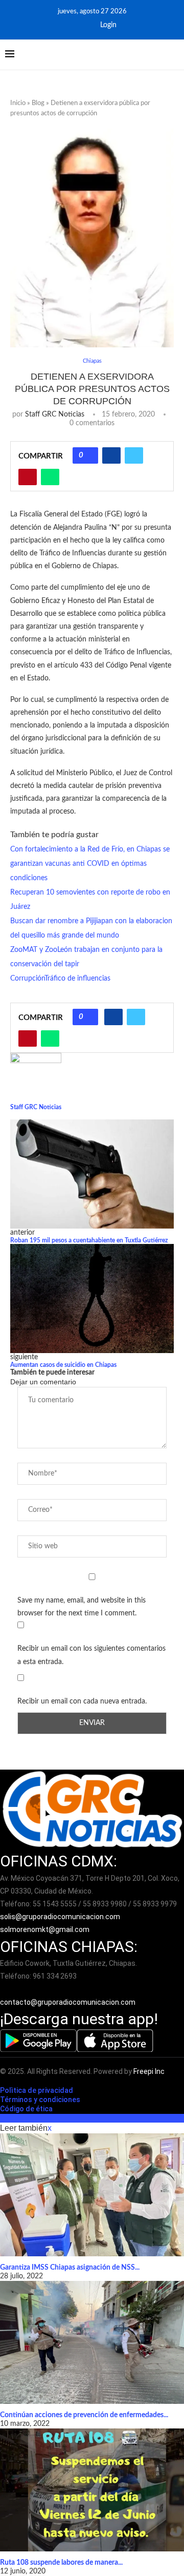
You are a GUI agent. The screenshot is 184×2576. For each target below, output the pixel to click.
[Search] (174, 55)
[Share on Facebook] (111, 455)
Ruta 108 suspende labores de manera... (61, 2563)
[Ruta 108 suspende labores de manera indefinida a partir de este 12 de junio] (92, 2490)
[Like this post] (89, 455)
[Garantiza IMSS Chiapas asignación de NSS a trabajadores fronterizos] (92, 2195)
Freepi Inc (149, 2071)
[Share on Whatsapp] (50, 477)
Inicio (18, 103)
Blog (38, 103)
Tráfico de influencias (77, 979)
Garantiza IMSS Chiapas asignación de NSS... (70, 2268)
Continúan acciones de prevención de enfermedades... (84, 2415)
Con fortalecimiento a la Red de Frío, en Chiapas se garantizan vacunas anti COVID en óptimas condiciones (90, 864)
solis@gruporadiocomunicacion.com (60, 1917)
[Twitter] (84, 25)
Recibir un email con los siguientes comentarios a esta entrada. (91, 1655)
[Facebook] (70, 25)
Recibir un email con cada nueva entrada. (82, 1701)
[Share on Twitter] (134, 455)
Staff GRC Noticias (55, 414)
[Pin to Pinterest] (28, 477)
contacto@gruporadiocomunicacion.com (68, 2002)
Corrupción (27, 979)
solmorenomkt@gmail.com (45, 1929)
